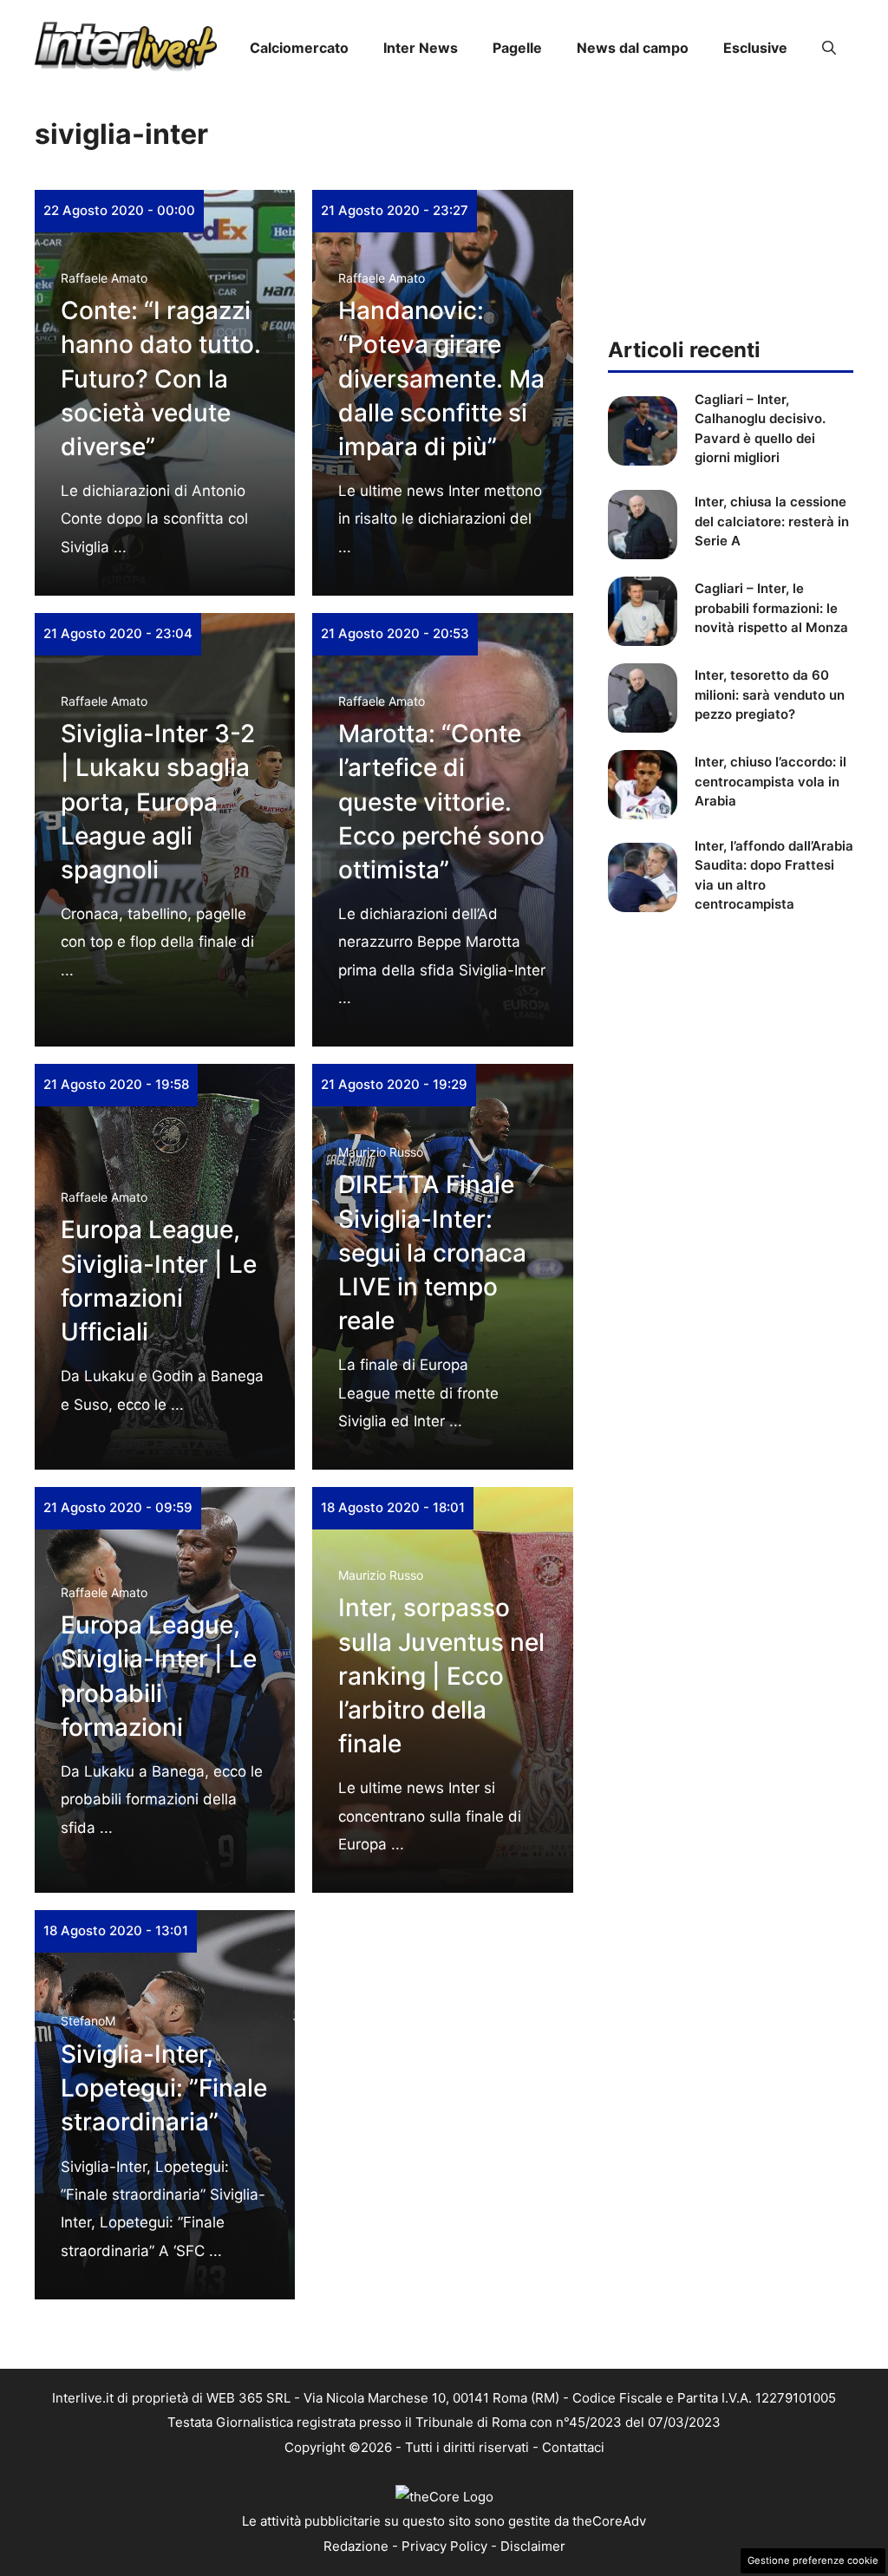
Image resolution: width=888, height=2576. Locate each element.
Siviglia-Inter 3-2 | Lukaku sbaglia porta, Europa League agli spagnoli (158, 802)
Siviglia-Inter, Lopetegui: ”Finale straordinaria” (164, 2088)
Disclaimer (533, 2546)
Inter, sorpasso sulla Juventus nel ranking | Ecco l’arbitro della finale (441, 1676)
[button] (829, 48)
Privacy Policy (444, 2546)
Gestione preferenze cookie (813, 2560)
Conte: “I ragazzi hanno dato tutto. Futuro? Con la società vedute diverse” (161, 378)
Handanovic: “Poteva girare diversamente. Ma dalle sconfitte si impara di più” (441, 378)
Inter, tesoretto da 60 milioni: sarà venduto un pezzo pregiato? (770, 695)
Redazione (356, 2546)
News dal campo (633, 48)
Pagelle (517, 48)
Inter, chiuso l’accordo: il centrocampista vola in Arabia (770, 781)
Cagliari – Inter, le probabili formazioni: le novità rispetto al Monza (771, 608)
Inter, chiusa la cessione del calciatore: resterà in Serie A (772, 521)
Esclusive (755, 48)
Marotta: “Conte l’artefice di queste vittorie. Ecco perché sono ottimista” (441, 802)
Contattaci (573, 2447)
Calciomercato (299, 48)
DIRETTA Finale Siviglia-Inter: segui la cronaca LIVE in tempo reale (432, 1252)
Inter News (421, 48)
